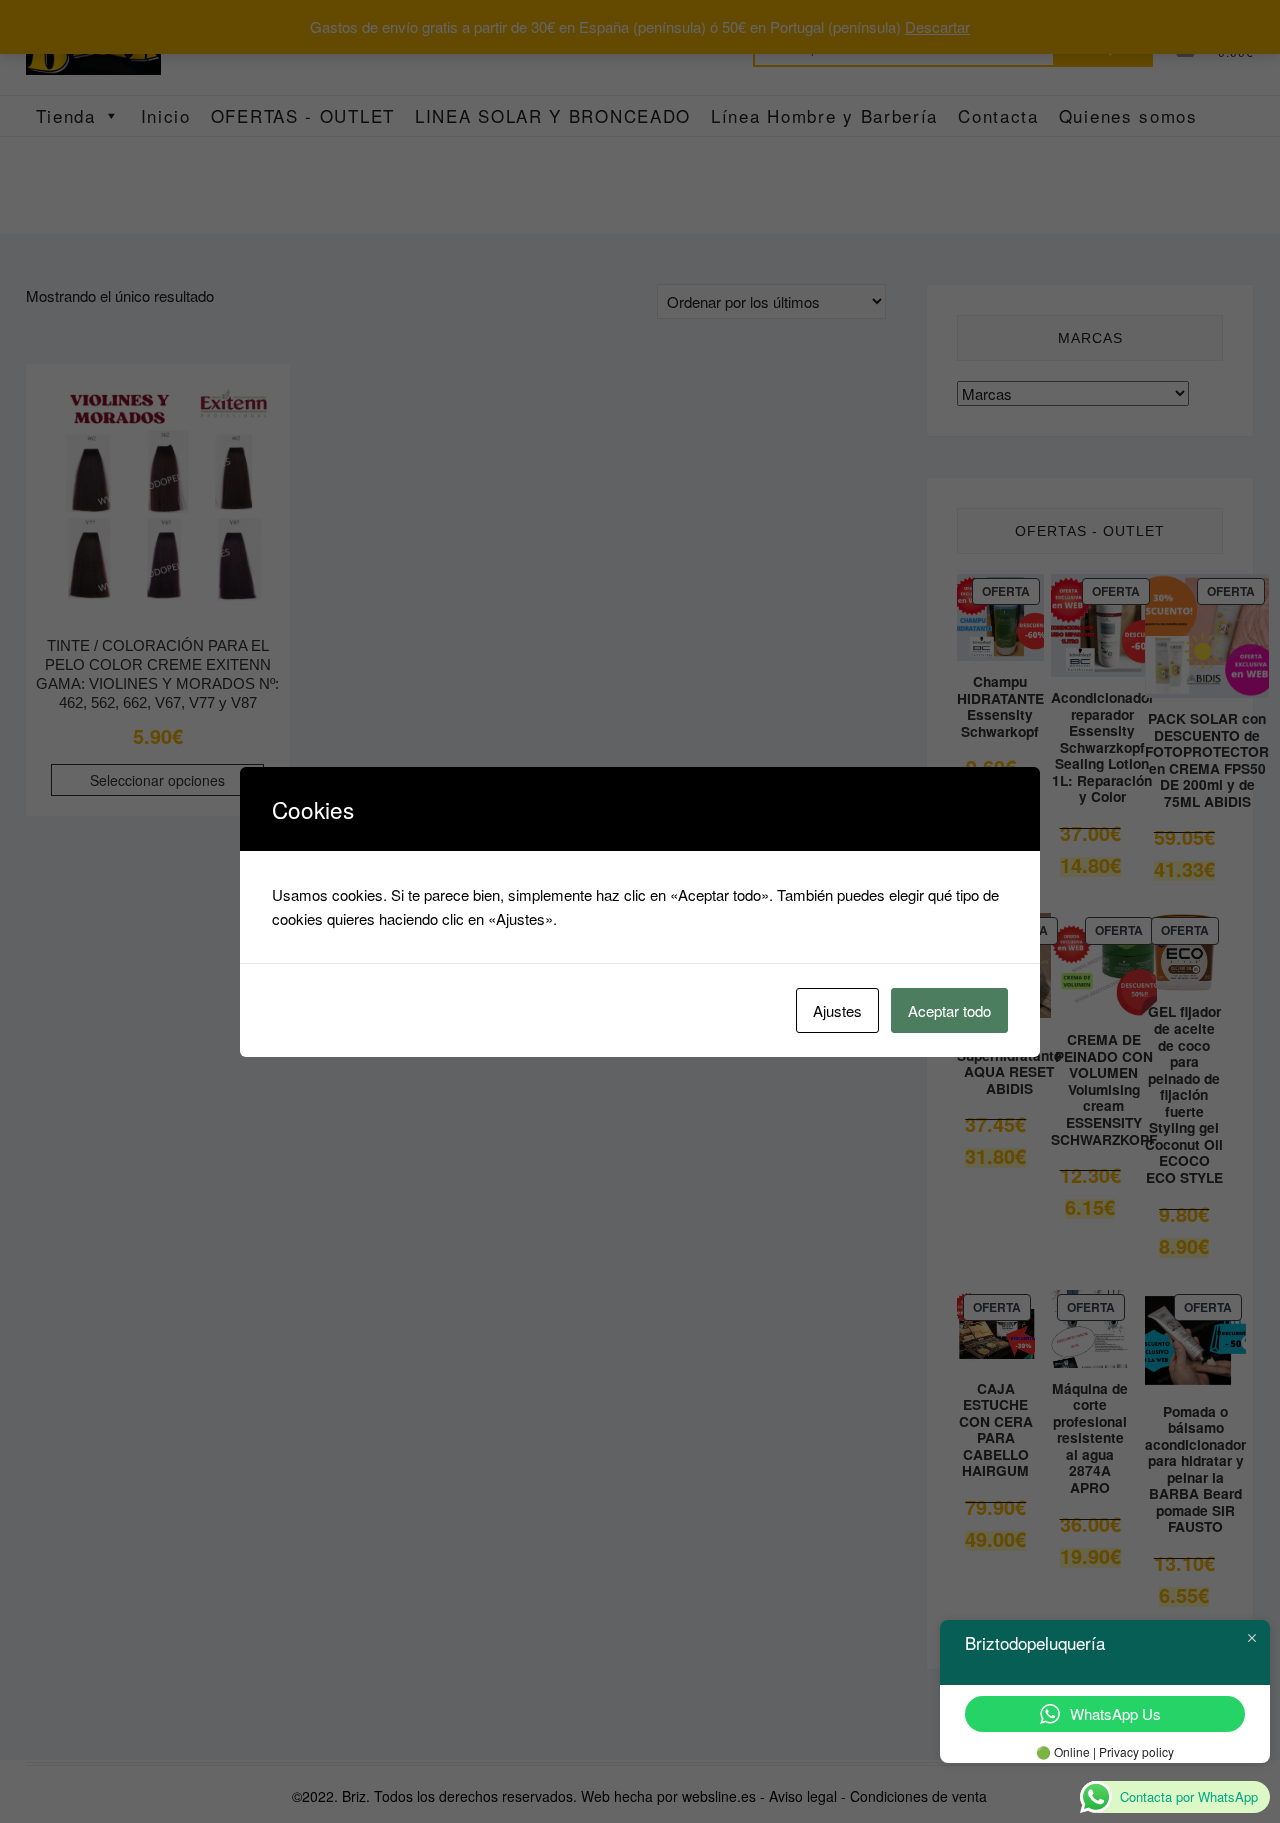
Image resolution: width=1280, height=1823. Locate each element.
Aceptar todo (949, 1010)
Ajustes (837, 1010)
